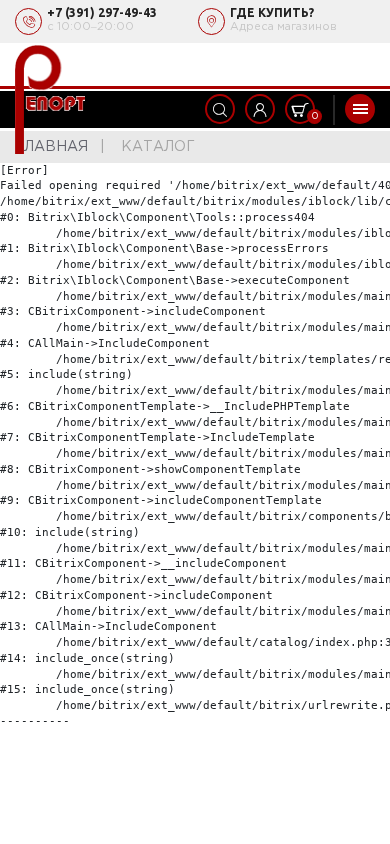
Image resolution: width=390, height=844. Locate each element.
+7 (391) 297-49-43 (102, 12)
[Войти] (260, 109)
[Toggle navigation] (360, 109)
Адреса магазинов (283, 27)
